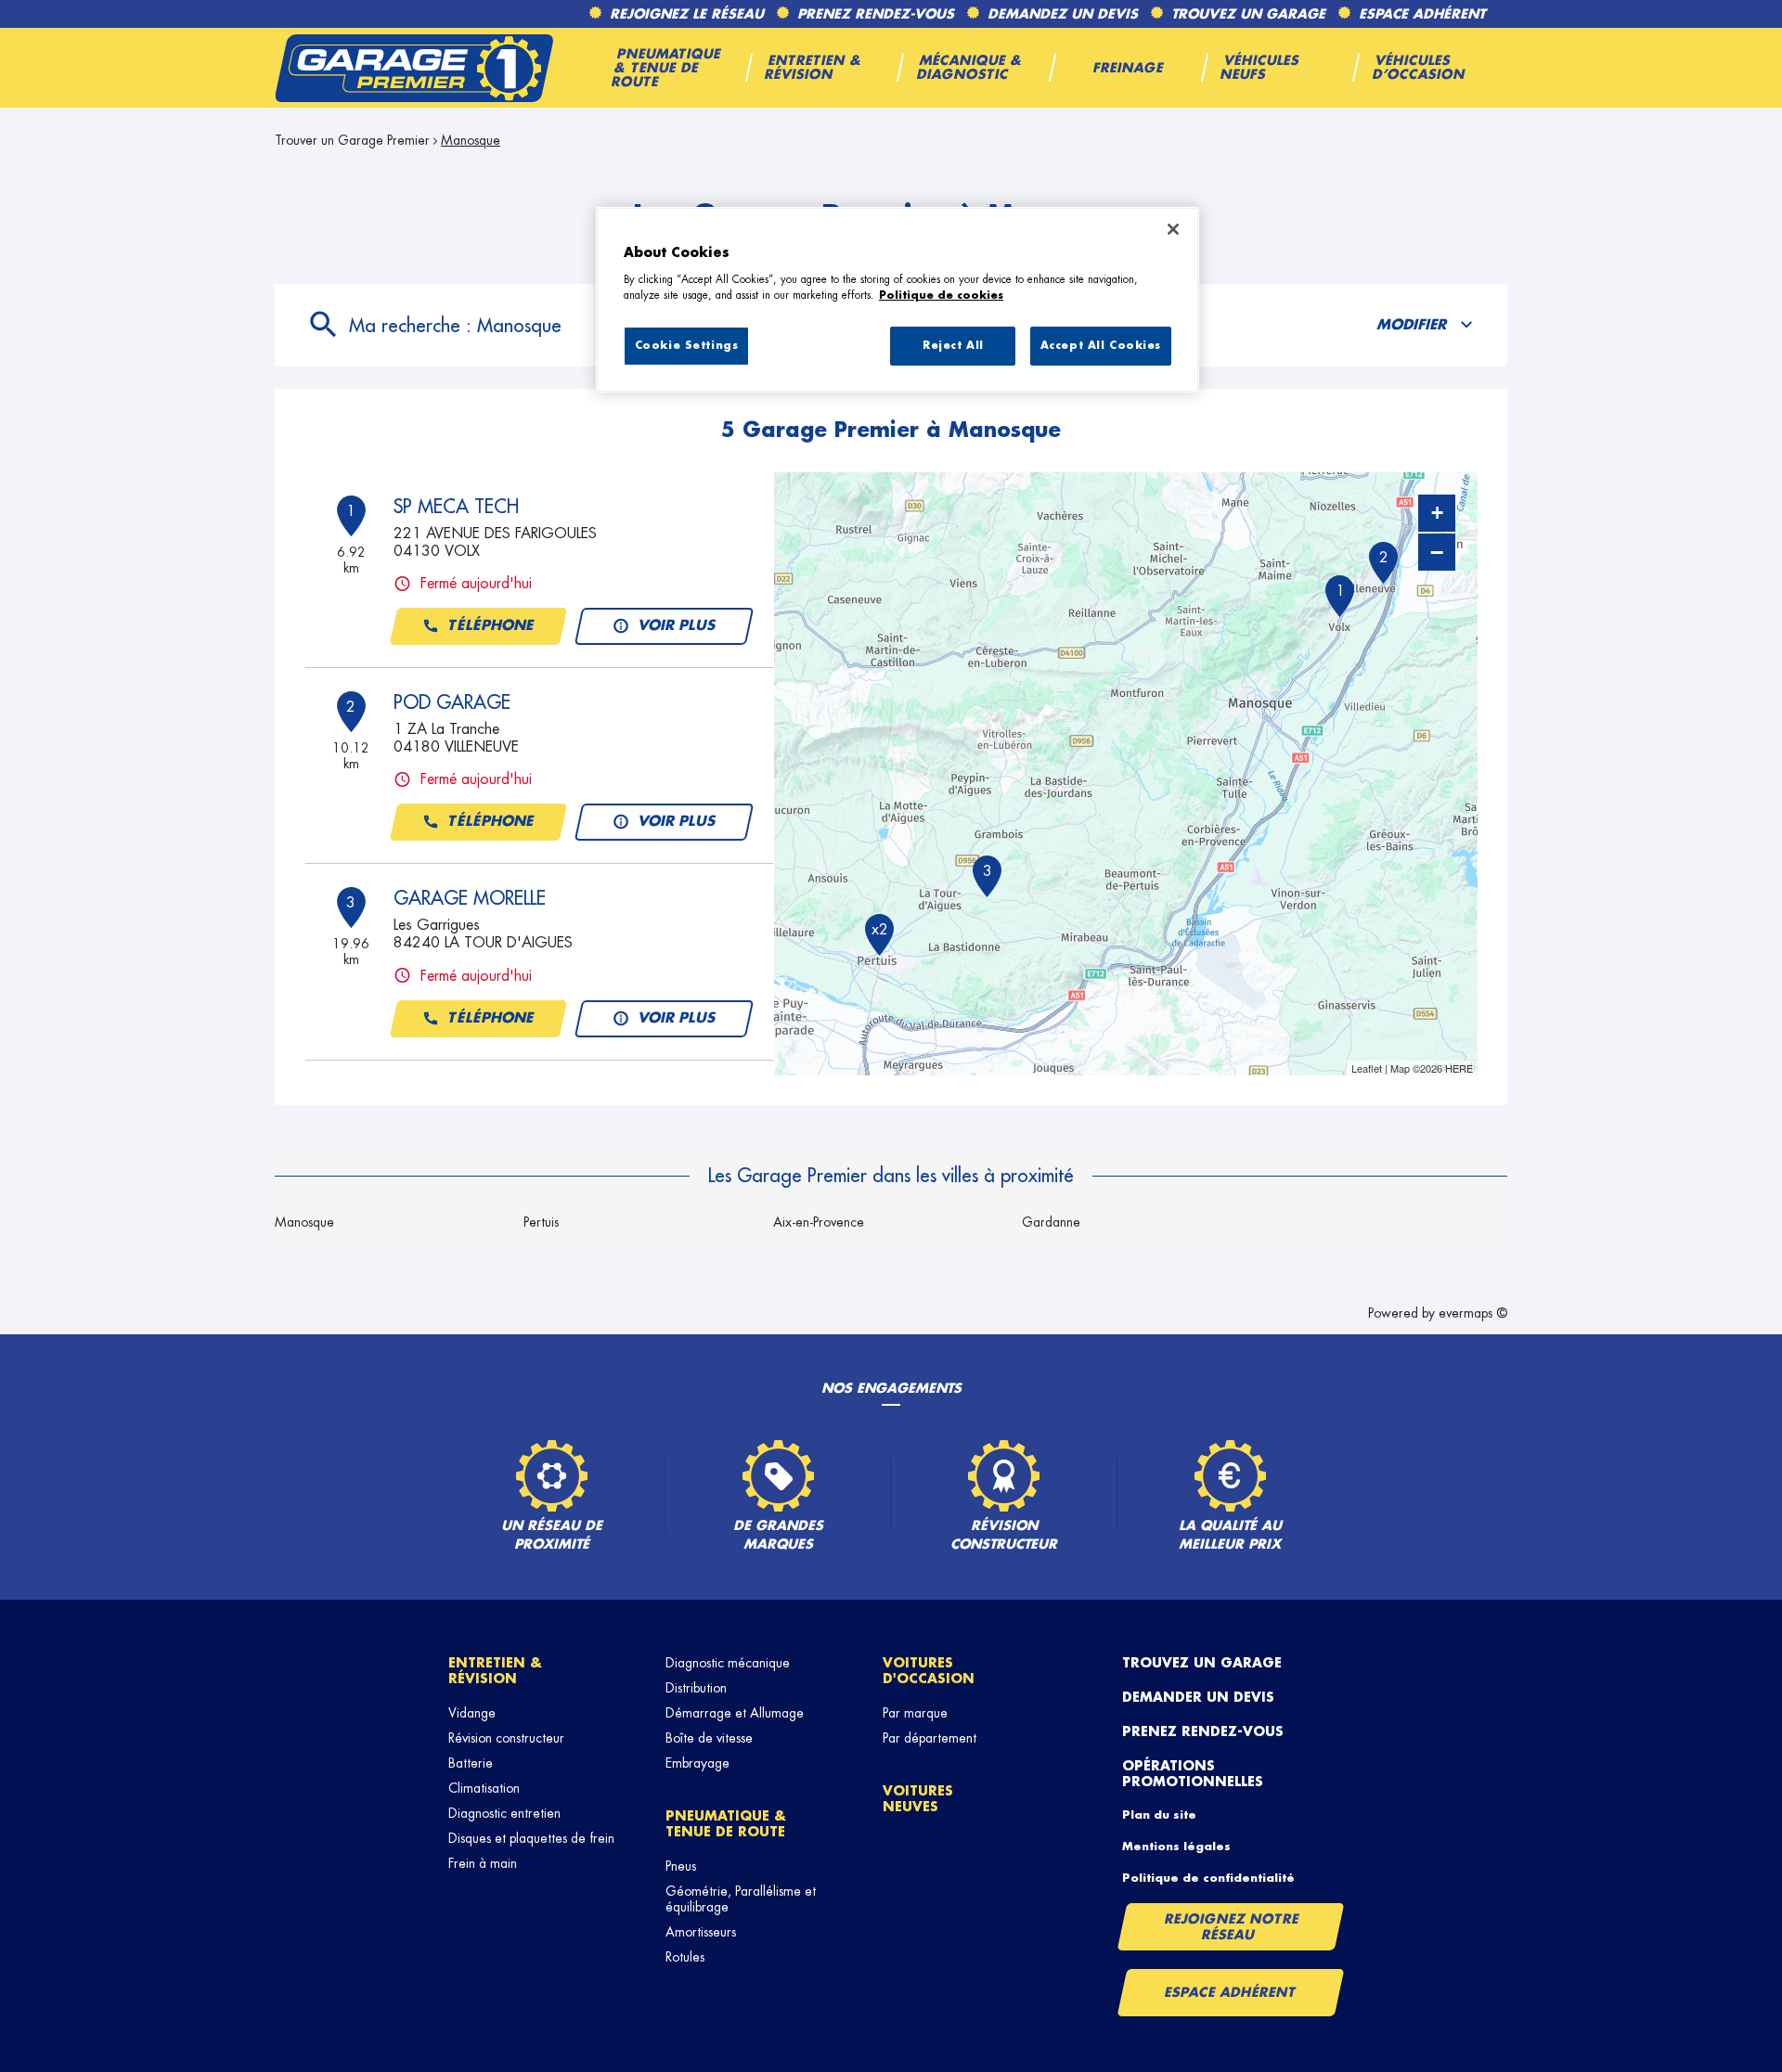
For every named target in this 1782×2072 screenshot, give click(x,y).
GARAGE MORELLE (470, 898)
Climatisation (484, 1788)
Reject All (953, 346)
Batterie (471, 1763)
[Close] (1173, 229)
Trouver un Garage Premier (352, 140)
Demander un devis (1198, 1697)
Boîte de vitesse (709, 1738)
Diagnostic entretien (504, 1813)
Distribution (696, 1688)
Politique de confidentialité (1208, 1878)
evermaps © (1473, 1313)
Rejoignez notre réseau (1232, 1927)
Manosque (304, 1222)
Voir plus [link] (678, 626)
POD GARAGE (452, 702)
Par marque (915, 1713)
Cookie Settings (687, 346)
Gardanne (1051, 1222)
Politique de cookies (941, 296)
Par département (930, 1738)
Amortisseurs (701, 1932)
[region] (897, 300)
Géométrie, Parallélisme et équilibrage (741, 1899)
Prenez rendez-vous (1203, 1731)
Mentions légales (1176, 1847)
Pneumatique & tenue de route (726, 1824)
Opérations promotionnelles (1193, 1774)
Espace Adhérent (1230, 1992)
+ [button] (1437, 513)
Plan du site (1159, 1815)
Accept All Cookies (1101, 346)
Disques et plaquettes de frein (531, 1838)
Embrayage (697, 1763)
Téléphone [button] (491, 626)
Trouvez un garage (1202, 1663)
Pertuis (541, 1222)
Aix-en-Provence (819, 1222)
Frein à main (483, 1863)
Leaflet (1367, 1068)
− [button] (1437, 552)
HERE (1459, 1068)
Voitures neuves (918, 1799)
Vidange (472, 1713)
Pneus (681, 1866)
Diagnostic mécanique (728, 1663)
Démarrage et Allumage (735, 1713)
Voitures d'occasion (929, 1671)
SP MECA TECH (456, 507)
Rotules (685, 1957)
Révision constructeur (506, 1738)
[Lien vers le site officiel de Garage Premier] (414, 68)
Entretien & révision (495, 1671)
